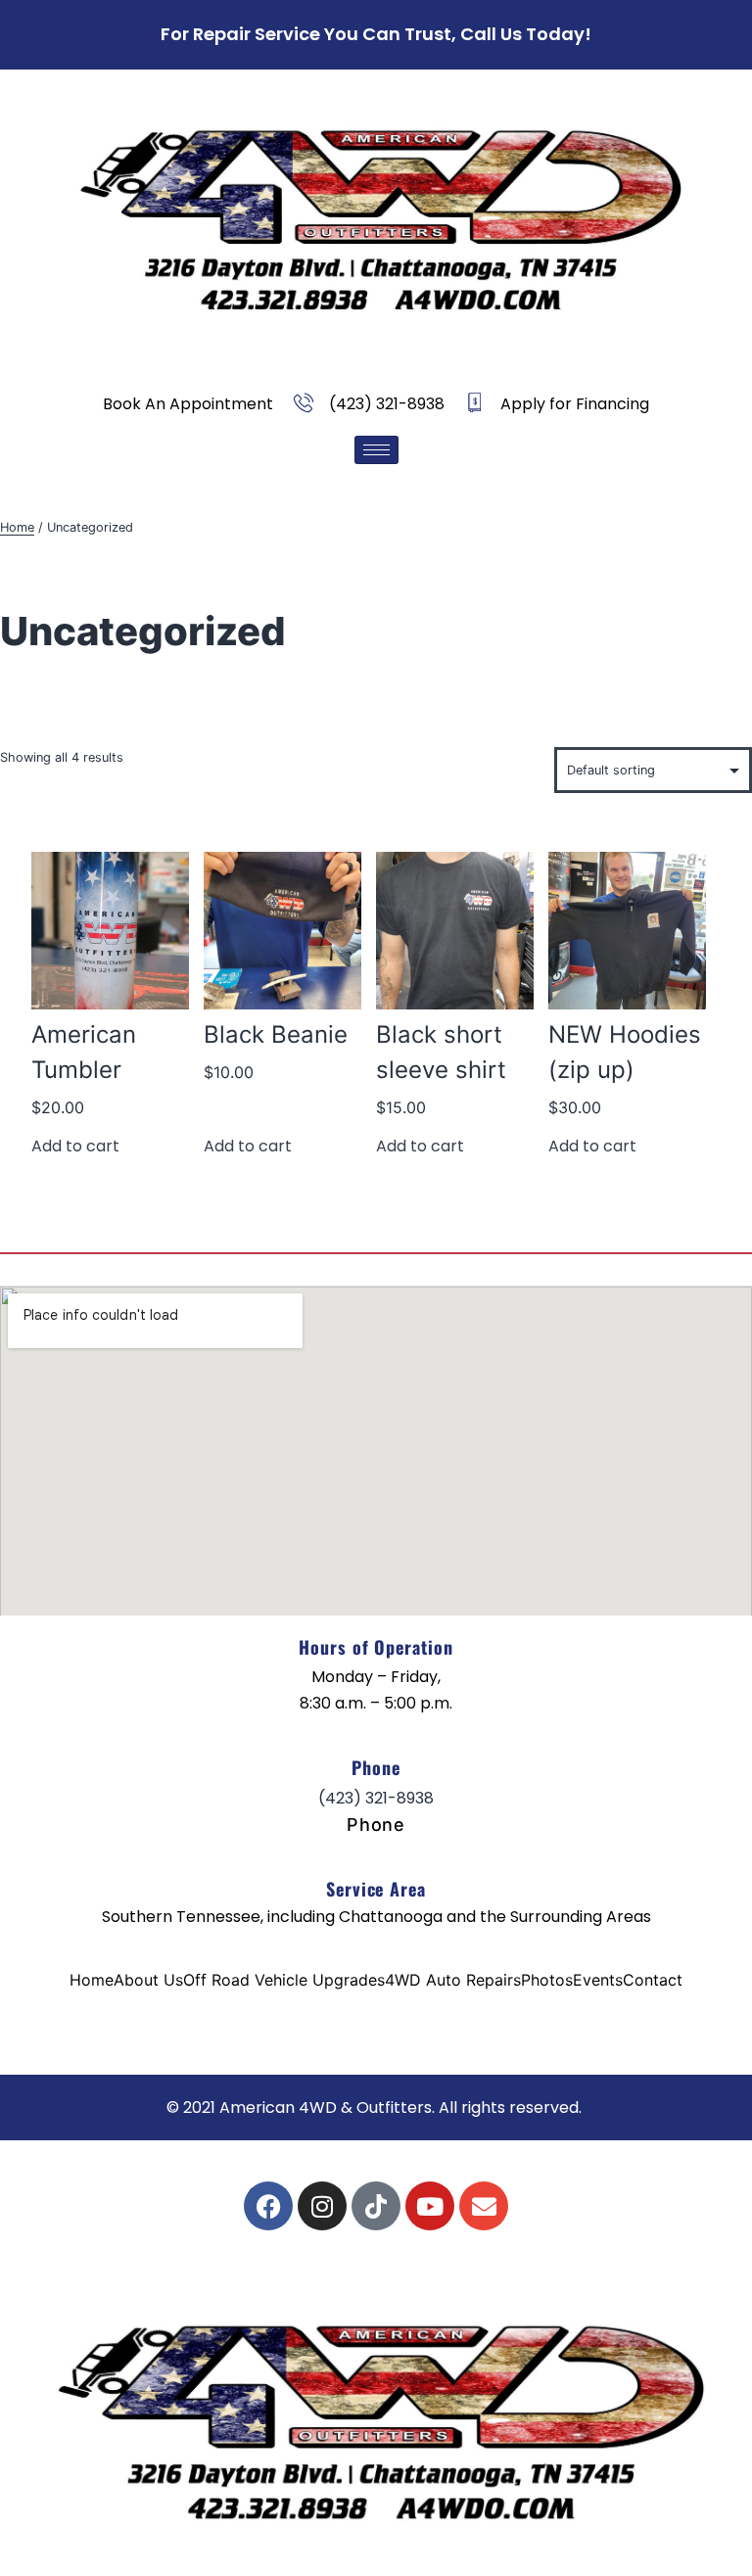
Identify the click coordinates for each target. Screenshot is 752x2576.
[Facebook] (268, 2206)
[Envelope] (484, 2206)
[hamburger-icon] (376, 450)
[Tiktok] (376, 2206)
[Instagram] (322, 2206)
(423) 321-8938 (376, 1798)
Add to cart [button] (75, 1146)
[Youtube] (430, 2206)
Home (17, 527)
